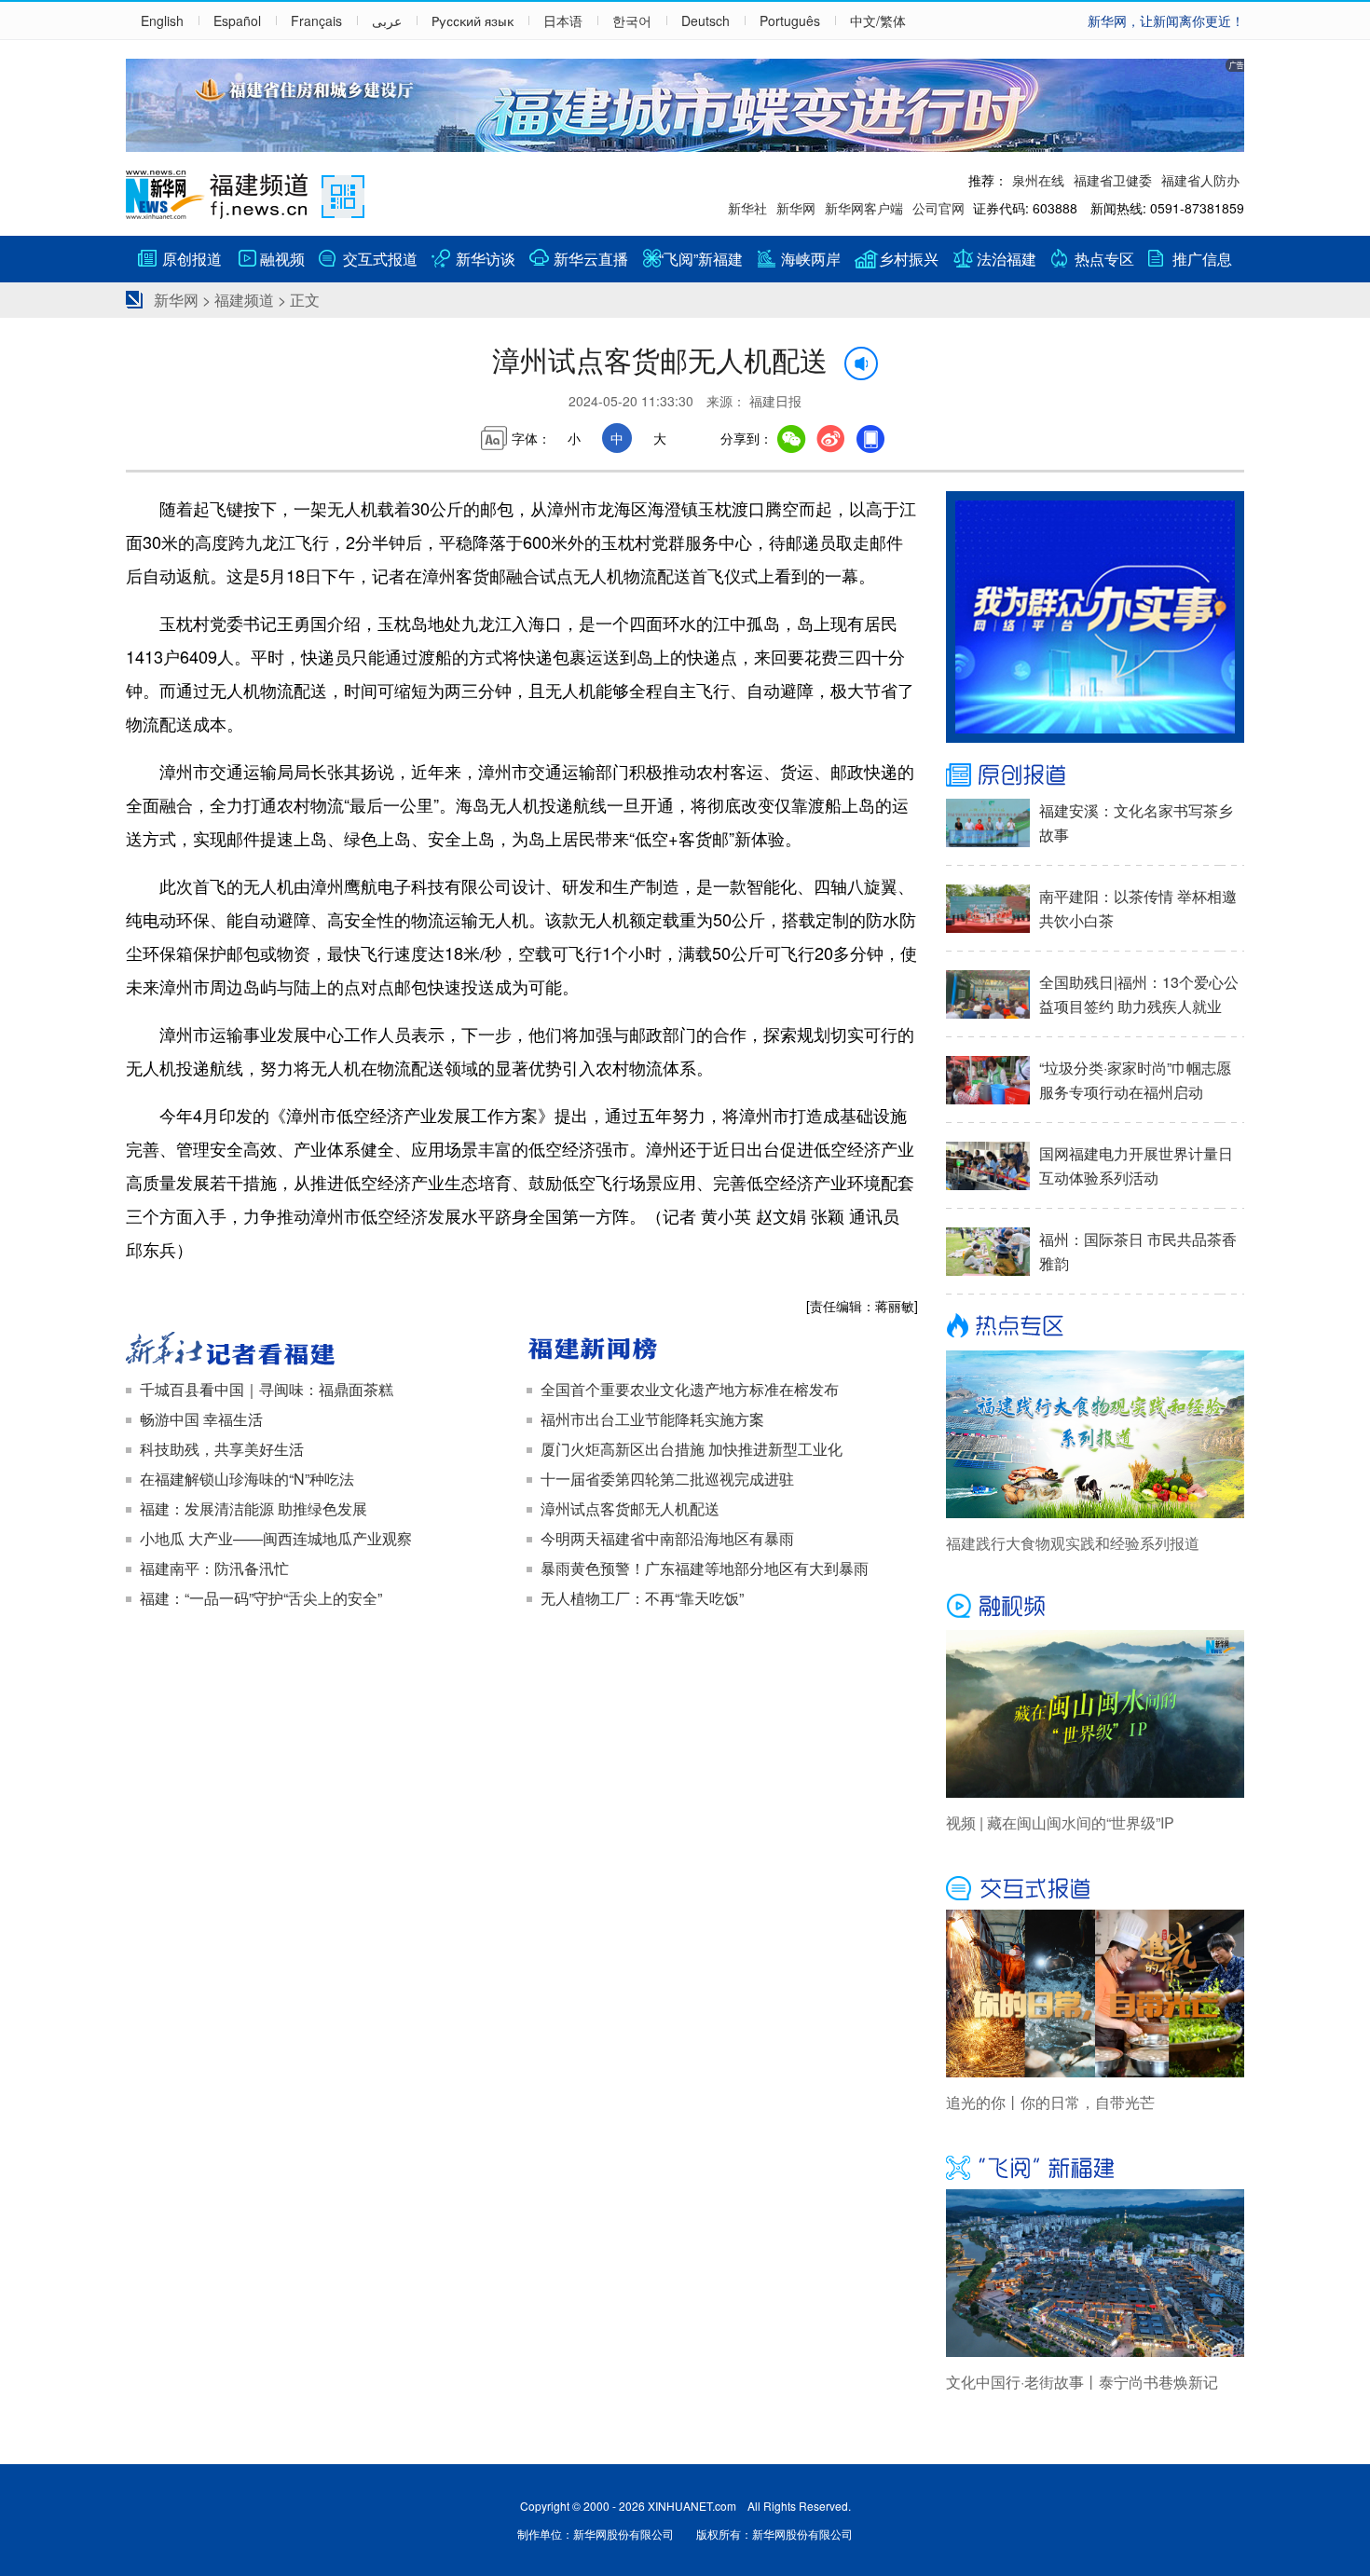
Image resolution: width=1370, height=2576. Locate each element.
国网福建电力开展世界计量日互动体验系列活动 (1136, 1165)
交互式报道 (380, 259)
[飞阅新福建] (1095, 2166)
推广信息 (1202, 259)
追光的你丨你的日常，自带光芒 (1050, 2102)
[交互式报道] (1095, 1886)
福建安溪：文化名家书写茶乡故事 (1136, 822)
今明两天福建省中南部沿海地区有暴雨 (667, 1538)
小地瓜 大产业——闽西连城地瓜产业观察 (276, 1538)
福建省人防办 (1200, 180)
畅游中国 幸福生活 (201, 1419)
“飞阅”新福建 (701, 259)
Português (790, 21)
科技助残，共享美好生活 (222, 1449)
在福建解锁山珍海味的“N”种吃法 (247, 1479)
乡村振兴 (909, 259)
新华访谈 (486, 259)
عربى (387, 21)
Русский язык (473, 21)
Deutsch (706, 21)
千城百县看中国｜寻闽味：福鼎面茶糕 (267, 1389)
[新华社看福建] (322, 1350)
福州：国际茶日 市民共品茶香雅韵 (1138, 1251)
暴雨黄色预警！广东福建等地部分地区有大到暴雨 (705, 1568)
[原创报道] (1095, 775)
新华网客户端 (864, 208)
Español (237, 21)
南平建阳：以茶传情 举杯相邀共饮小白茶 (1138, 908)
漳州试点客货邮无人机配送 (630, 1508)
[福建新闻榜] (722, 1350)
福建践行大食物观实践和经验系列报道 (1073, 1543)
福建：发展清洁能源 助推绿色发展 (253, 1508)
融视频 (282, 259)
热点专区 (1104, 259)
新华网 (796, 208)
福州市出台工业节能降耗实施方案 (652, 1419)
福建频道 (244, 300)
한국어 (632, 21)
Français (316, 21)
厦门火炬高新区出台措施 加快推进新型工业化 (692, 1449)
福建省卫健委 (1113, 180)
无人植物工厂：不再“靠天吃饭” (642, 1598)
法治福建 (1007, 259)
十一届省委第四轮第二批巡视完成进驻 (667, 1479)
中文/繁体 (878, 21)
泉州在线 (1038, 180)
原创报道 (192, 259)
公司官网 (938, 208)
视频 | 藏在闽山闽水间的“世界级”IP (1060, 1822)
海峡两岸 (811, 259)
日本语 (563, 21)
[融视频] (1095, 1607)
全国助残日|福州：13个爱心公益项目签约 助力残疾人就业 (1139, 994)
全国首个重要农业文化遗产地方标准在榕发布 (690, 1389)
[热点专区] (1095, 1327)
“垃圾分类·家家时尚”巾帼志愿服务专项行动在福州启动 (1135, 1080)
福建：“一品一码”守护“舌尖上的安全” (261, 1598)
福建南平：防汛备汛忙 (214, 1568)
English (162, 21)
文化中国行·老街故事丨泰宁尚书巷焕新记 (1082, 2382)
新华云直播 (591, 259)
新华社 (747, 208)
